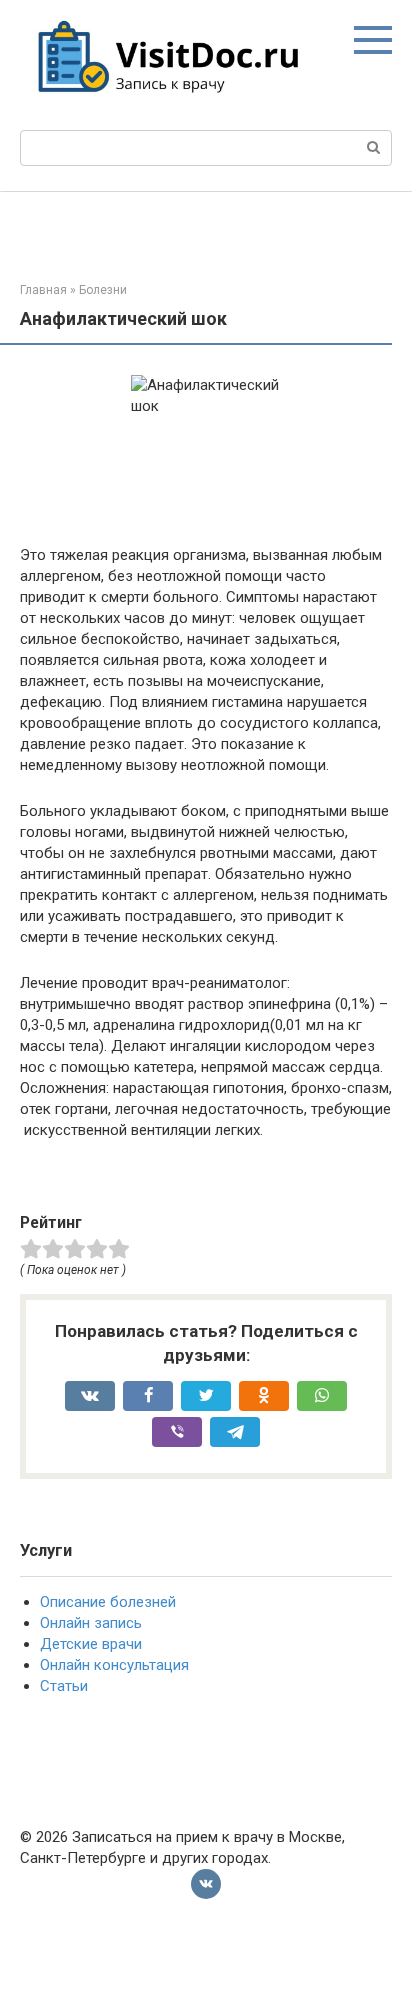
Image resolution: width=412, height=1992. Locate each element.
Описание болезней (108, 1602)
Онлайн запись (91, 1623)
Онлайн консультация (114, 1665)
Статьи (64, 1686)
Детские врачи (91, 1644)
